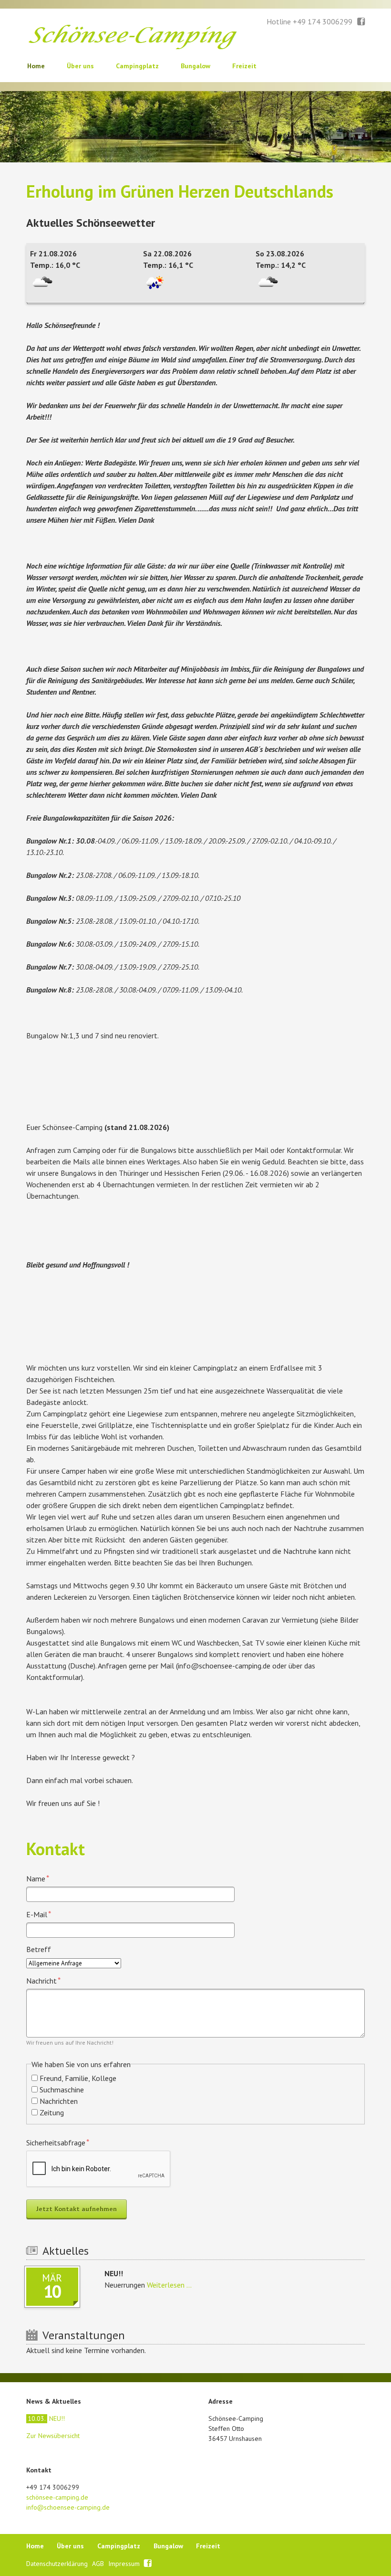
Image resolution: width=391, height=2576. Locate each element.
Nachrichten (59, 2101)
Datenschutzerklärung (58, 2564)
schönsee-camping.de (57, 2497)
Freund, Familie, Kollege (78, 2078)
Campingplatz (137, 66)
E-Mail (43, 1914)
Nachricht (43, 1980)
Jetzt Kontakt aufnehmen (77, 2209)
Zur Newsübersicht (53, 2436)
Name (43, 1878)
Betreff (39, 1949)
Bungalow (195, 66)
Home (36, 66)
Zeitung (52, 2112)
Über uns (80, 66)
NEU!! (46, 2418)
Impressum (125, 2564)
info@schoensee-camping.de (68, 2507)
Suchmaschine (62, 2090)
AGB (99, 2564)
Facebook (361, 22)
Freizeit (244, 66)
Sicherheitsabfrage (58, 2142)
